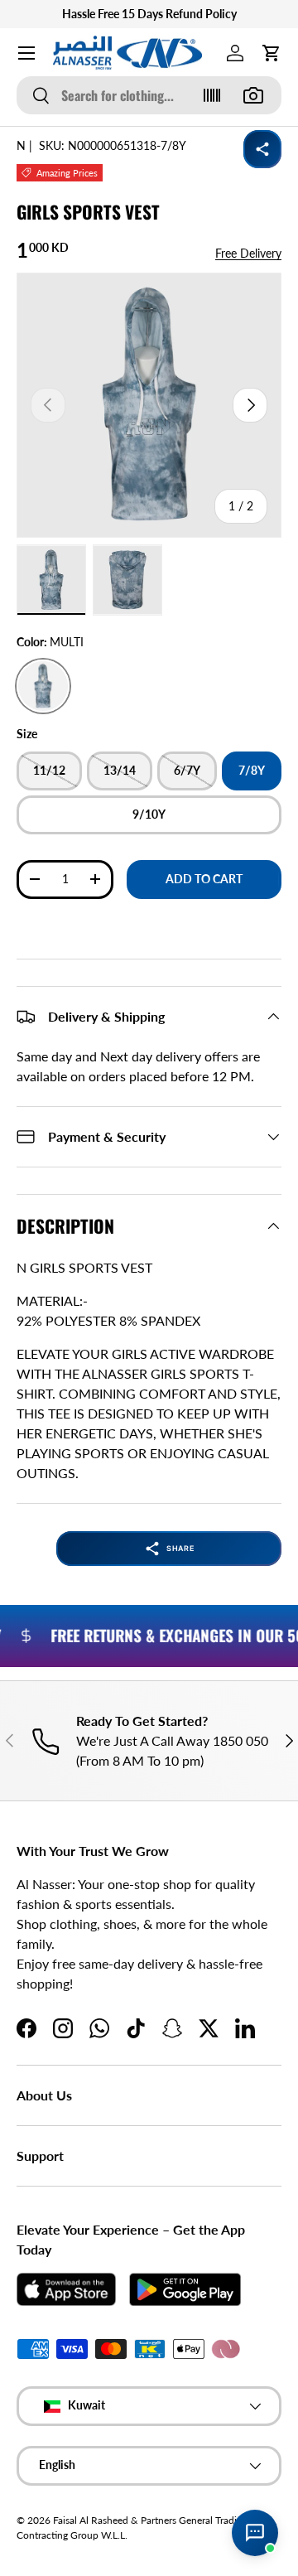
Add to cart (204, 879)
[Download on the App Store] (66, 2289)
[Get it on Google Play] (185, 2289)
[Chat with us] (255, 2533)
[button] (272, 53)
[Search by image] (253, 95)
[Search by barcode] (212, 95)
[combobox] (149, 95)
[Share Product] (262, 149)
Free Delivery (248, 253)
